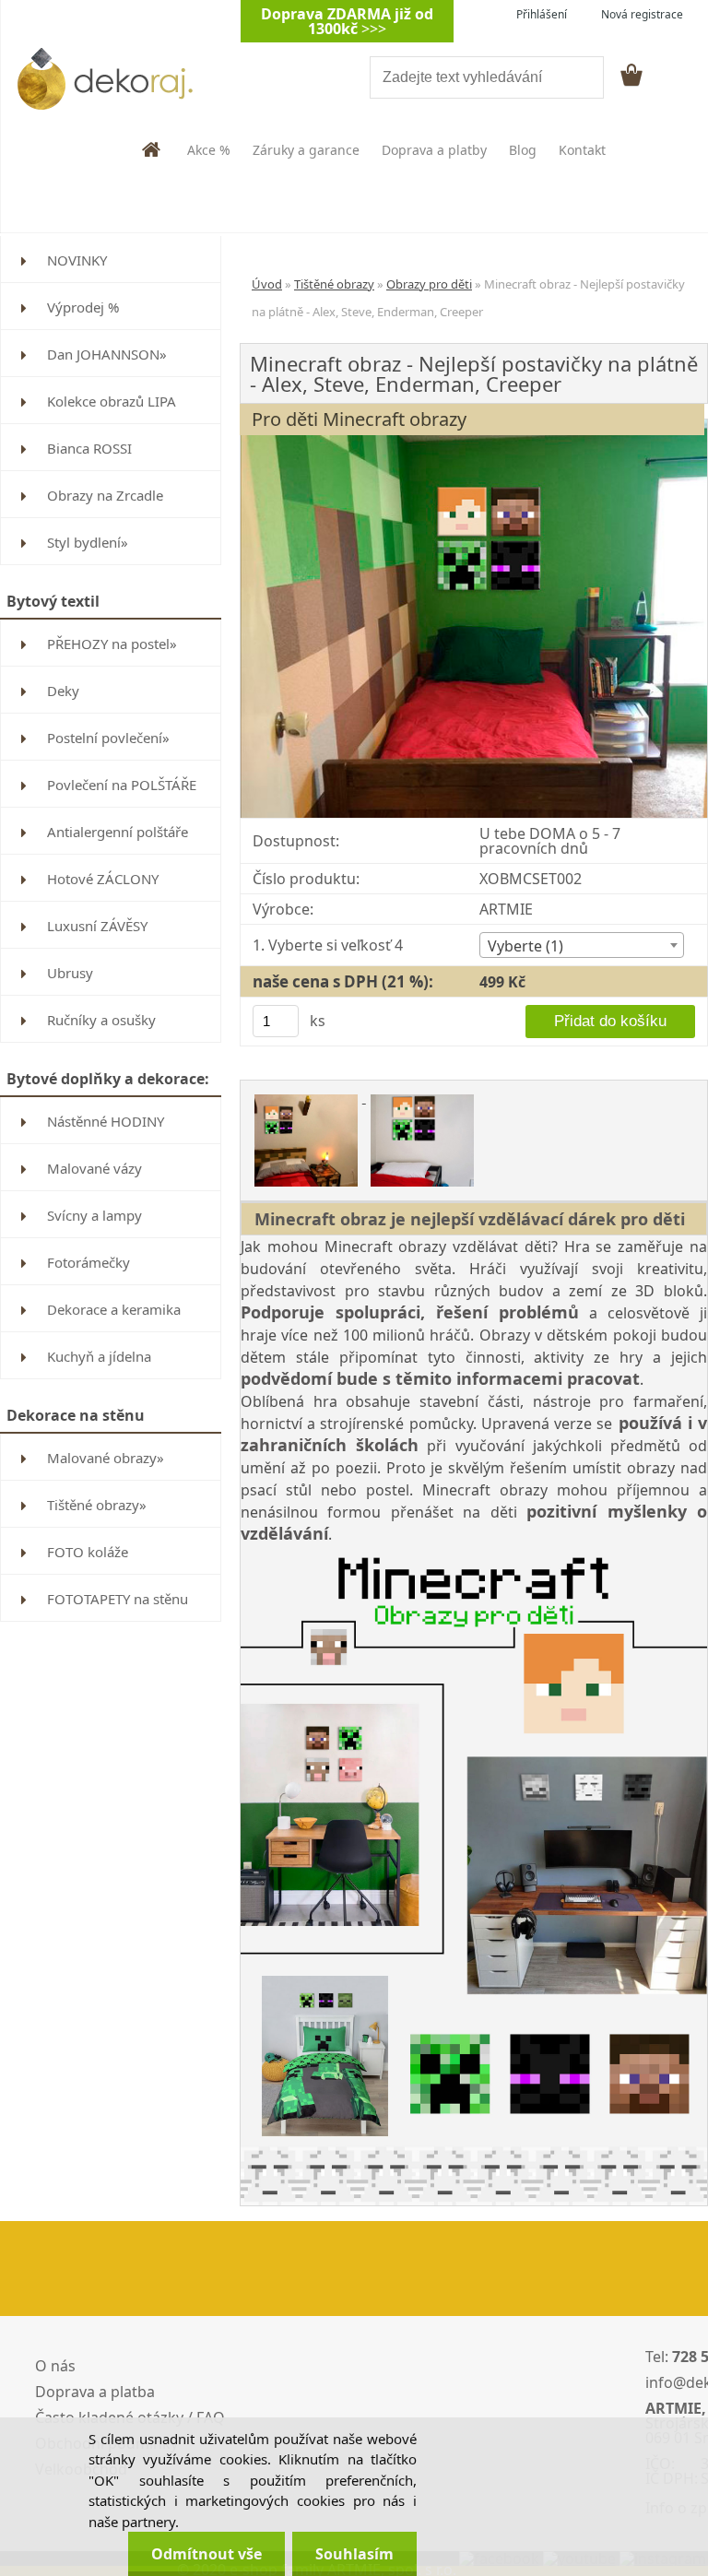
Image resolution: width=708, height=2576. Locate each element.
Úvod (267, 284)
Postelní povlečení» (108, 738)
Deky (63, 691)
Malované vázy (94, 1168)
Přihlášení (542, 14)
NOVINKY (77, 260)
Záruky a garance (306, 150)
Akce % (209, 150)
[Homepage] (152, 149)
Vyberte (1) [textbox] (525, 946)
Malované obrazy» (106, 1458)
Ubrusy (70, 973)
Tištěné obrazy (334, 284)
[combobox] (582, 945)
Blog (523, 150)
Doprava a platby (434, 150)
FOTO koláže (88, 1552)
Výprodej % (83, 307)
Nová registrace (642, 14)
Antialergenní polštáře (118, 832)
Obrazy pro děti (429, 284)
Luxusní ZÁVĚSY (97, 926)
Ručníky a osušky (101, 1020)
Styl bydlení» (88, 542)
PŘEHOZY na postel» (112, 644)
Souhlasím (354, 2554)
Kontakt (582, 150)
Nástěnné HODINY (106, 1121)
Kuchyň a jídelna (99, 1356)
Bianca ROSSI (89, 448)
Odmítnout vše (206, 2554)
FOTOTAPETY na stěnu (118, 1599)
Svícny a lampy (94, 1215)
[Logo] (127, 78)
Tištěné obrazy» (97, 1505)
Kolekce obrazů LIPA (112, 401)
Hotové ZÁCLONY (103, 879)
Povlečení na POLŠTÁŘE (122, 785)
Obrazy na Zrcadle (105, 495)
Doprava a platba (95, 2392)
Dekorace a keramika (114, 1309)
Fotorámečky (88, 1262)
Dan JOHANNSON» (107, 354)
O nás (55, 2366)
